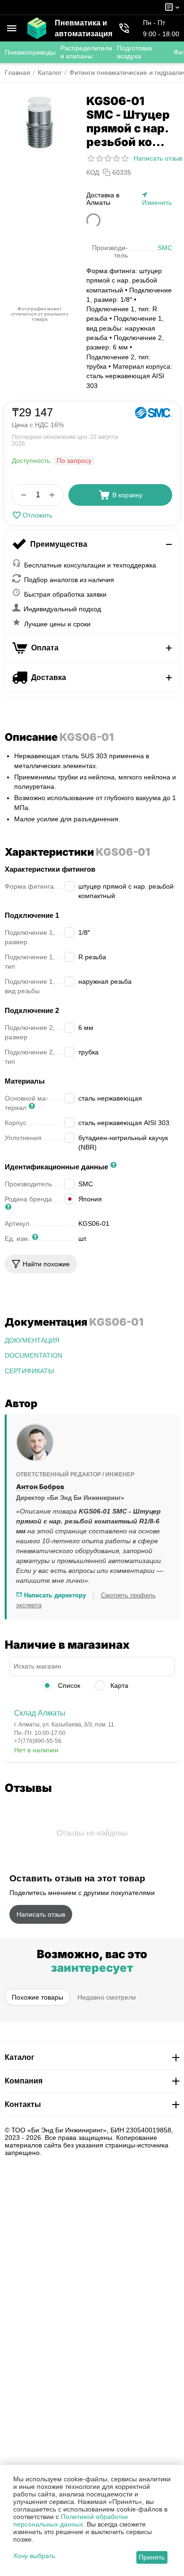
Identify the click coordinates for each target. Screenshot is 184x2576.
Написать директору (54, 1595)
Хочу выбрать (34, 2556)
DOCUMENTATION (33, 1355)
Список (68, 1685)
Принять (152, 2557)
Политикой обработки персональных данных (71, 2520)
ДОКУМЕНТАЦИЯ (32, 1340)
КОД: (94, 173)
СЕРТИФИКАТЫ (29, 1371)
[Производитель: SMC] (153, 413)
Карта (118, 1685)
